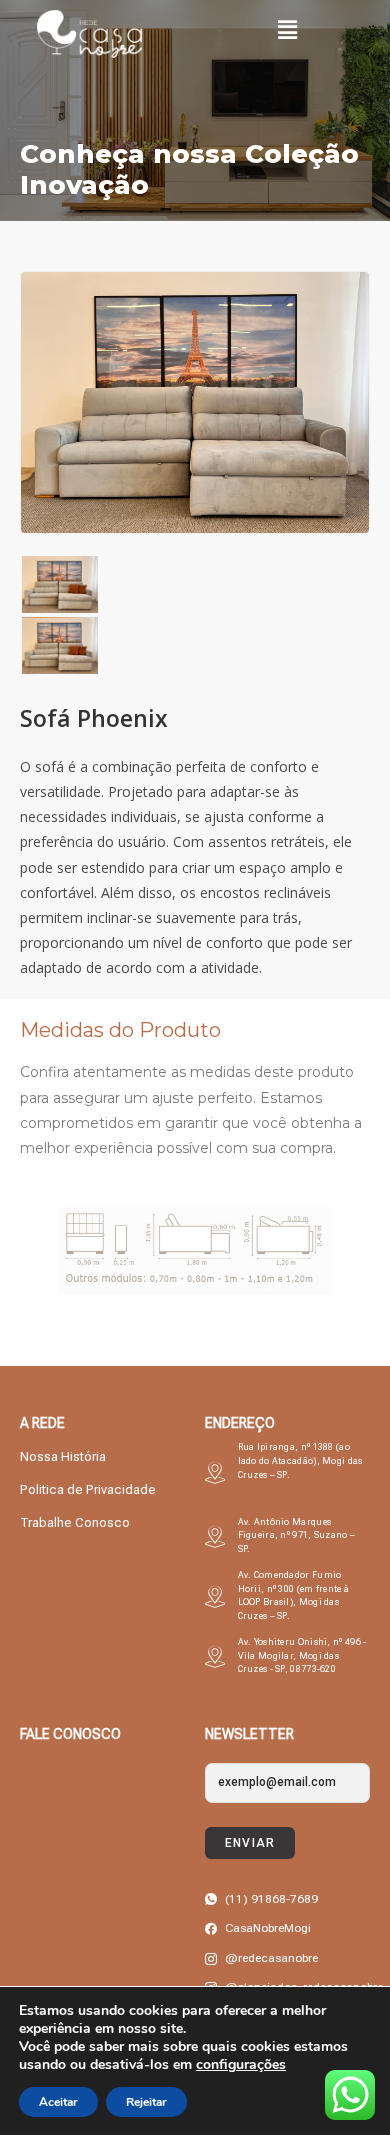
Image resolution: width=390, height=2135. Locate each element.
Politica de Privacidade (88, 1489)
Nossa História (63, 1456)
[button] (287, 29)
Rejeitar (146, 2102)
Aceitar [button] (58, 2102)
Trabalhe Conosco (75, 1522)
